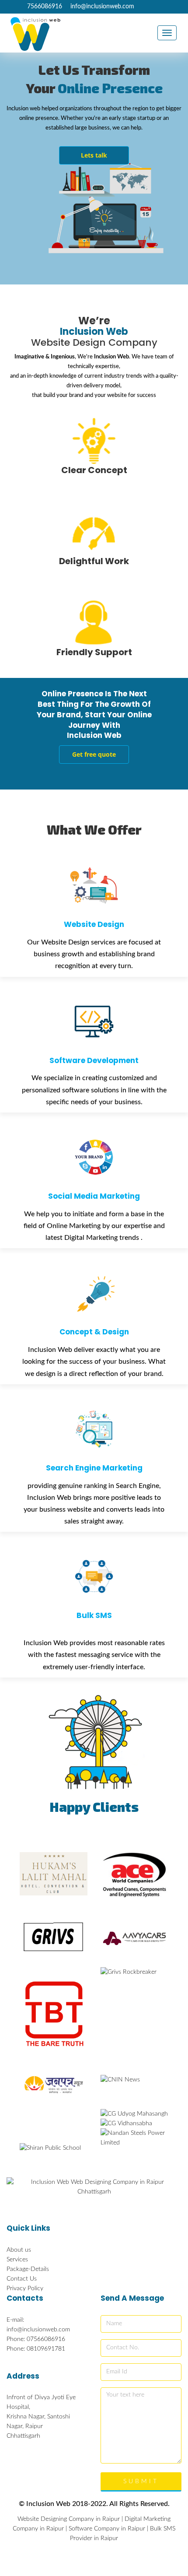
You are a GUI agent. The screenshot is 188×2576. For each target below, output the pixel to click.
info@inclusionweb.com (102, 7)
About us (19, 2250)
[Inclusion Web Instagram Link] (16, 7)
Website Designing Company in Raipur (69, 2519)
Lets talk (94, 155)
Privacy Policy (25, 2288)
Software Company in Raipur (107, 2529)
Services (17, 2260)
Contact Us (22, 2279)
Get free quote (94, 754)
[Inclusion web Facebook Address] (9, 7)
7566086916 (45, 7)
